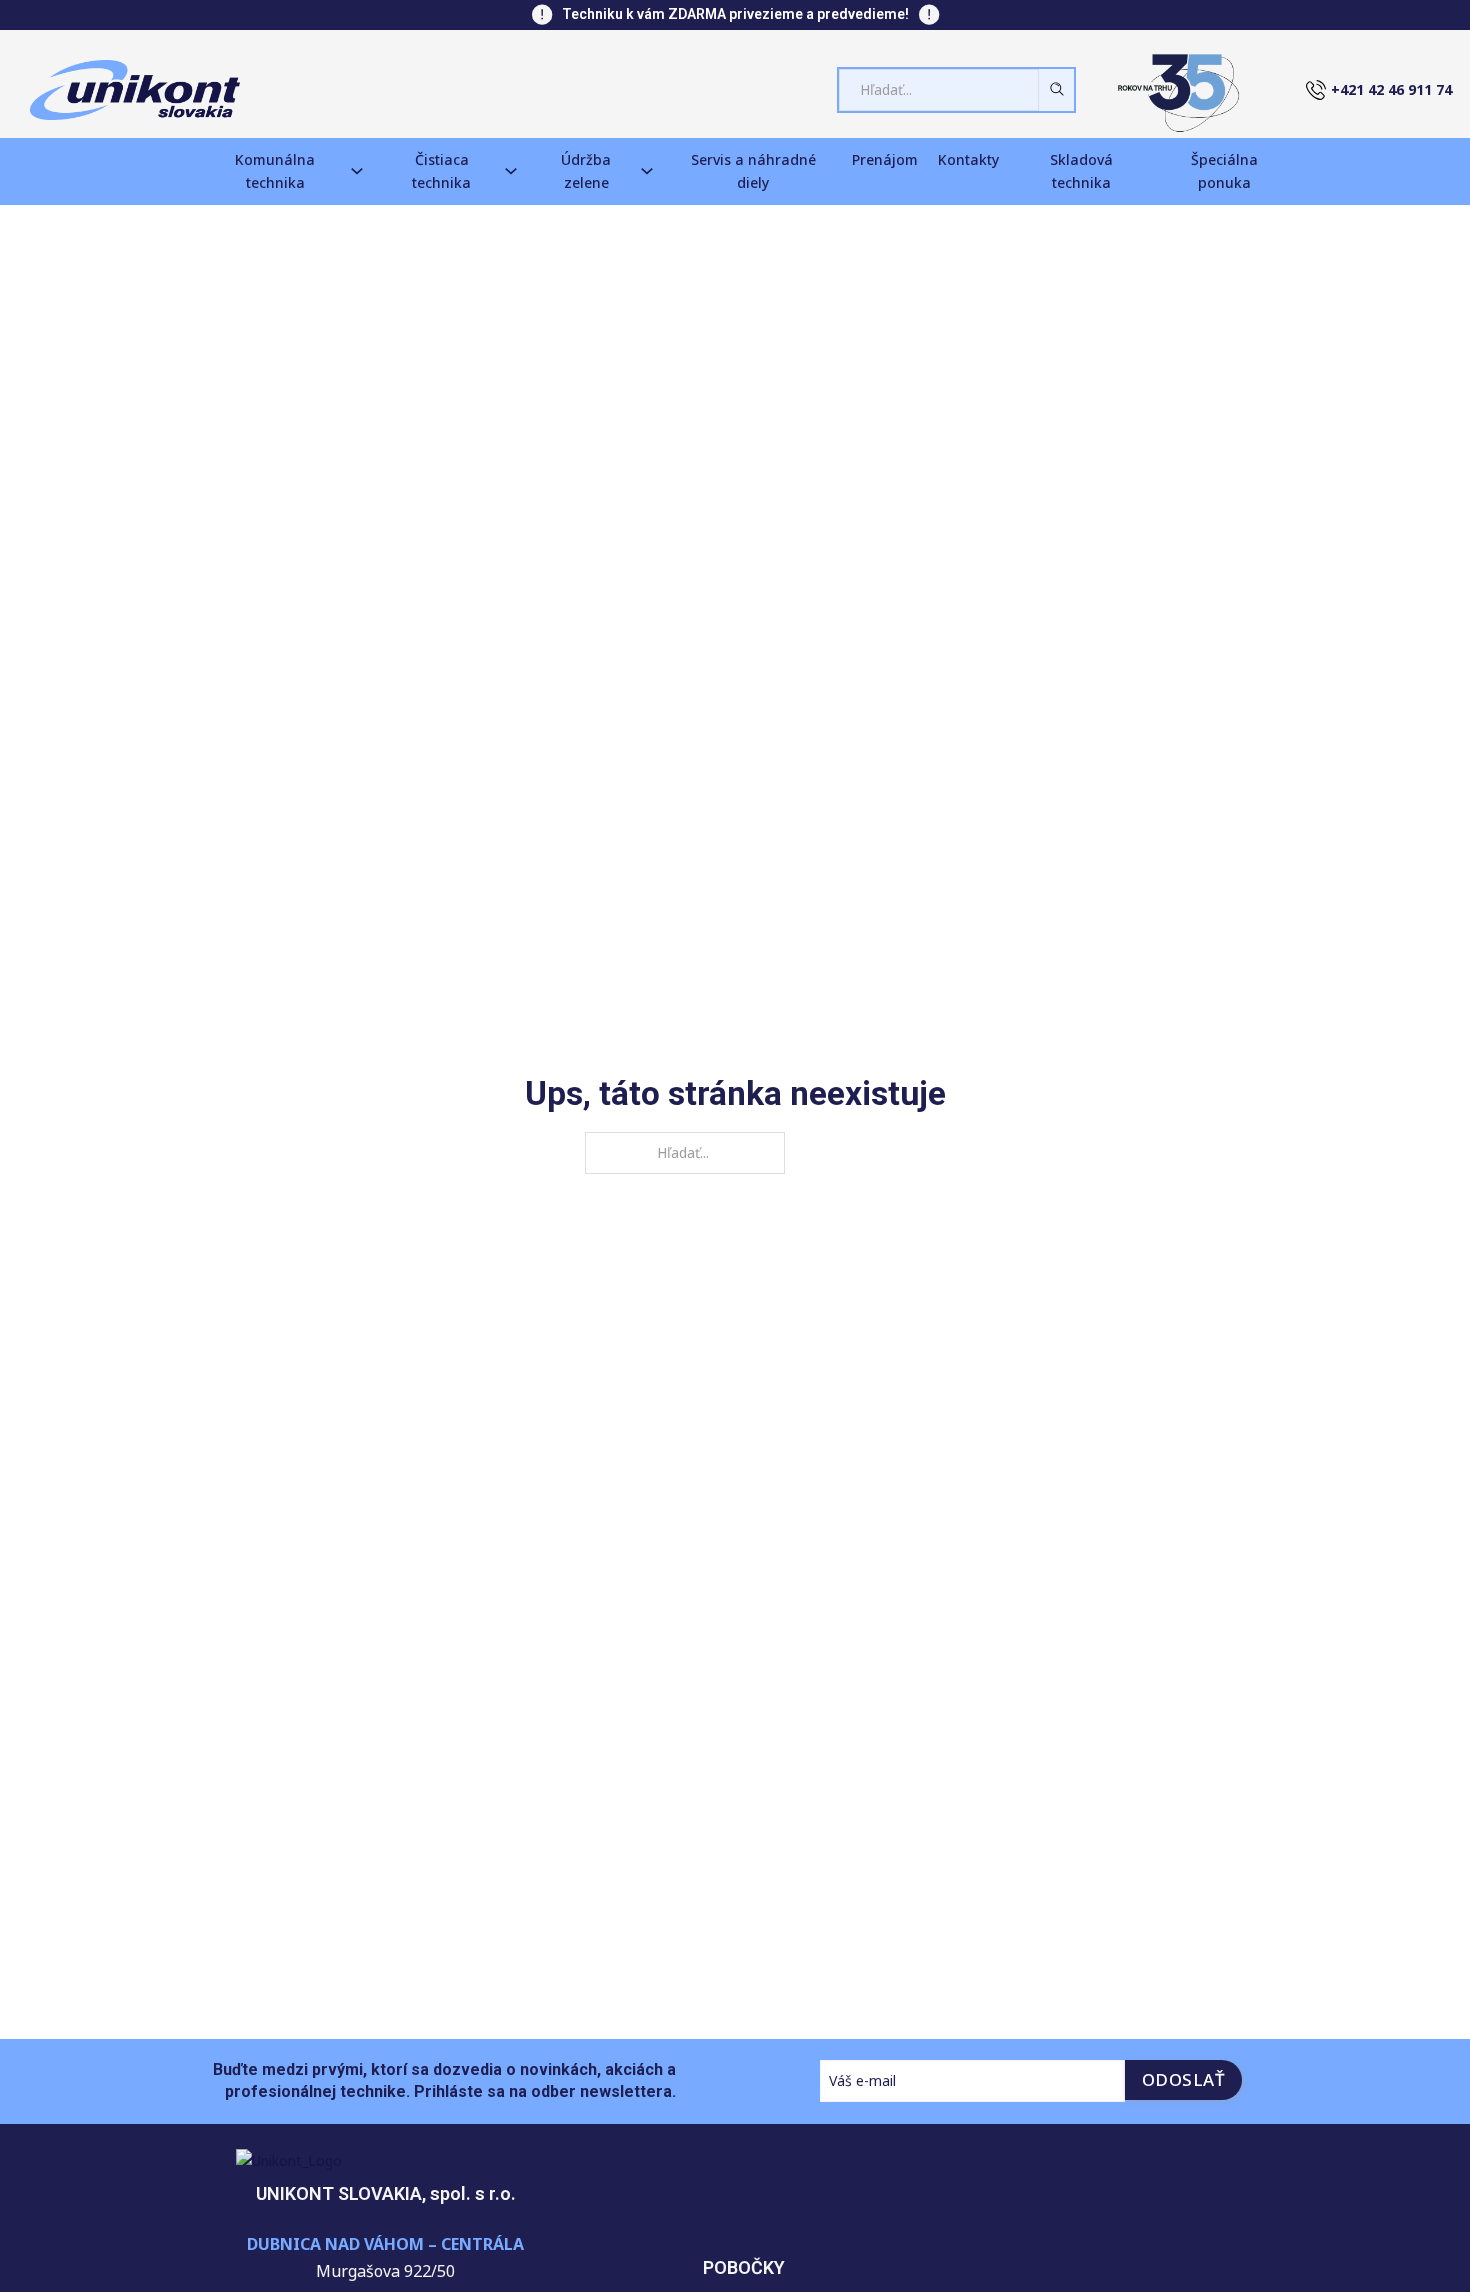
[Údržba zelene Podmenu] (647, 171)
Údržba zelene (586, 171)
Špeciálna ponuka (1224, 171)
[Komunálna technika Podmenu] (357, 171)
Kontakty (968, 159)
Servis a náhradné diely (753, 171)
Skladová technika (1081, 171)
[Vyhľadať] (1049, 89)
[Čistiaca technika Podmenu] (511, 171)
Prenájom (885, 159)
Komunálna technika (275, 171)
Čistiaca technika (441, 171)
